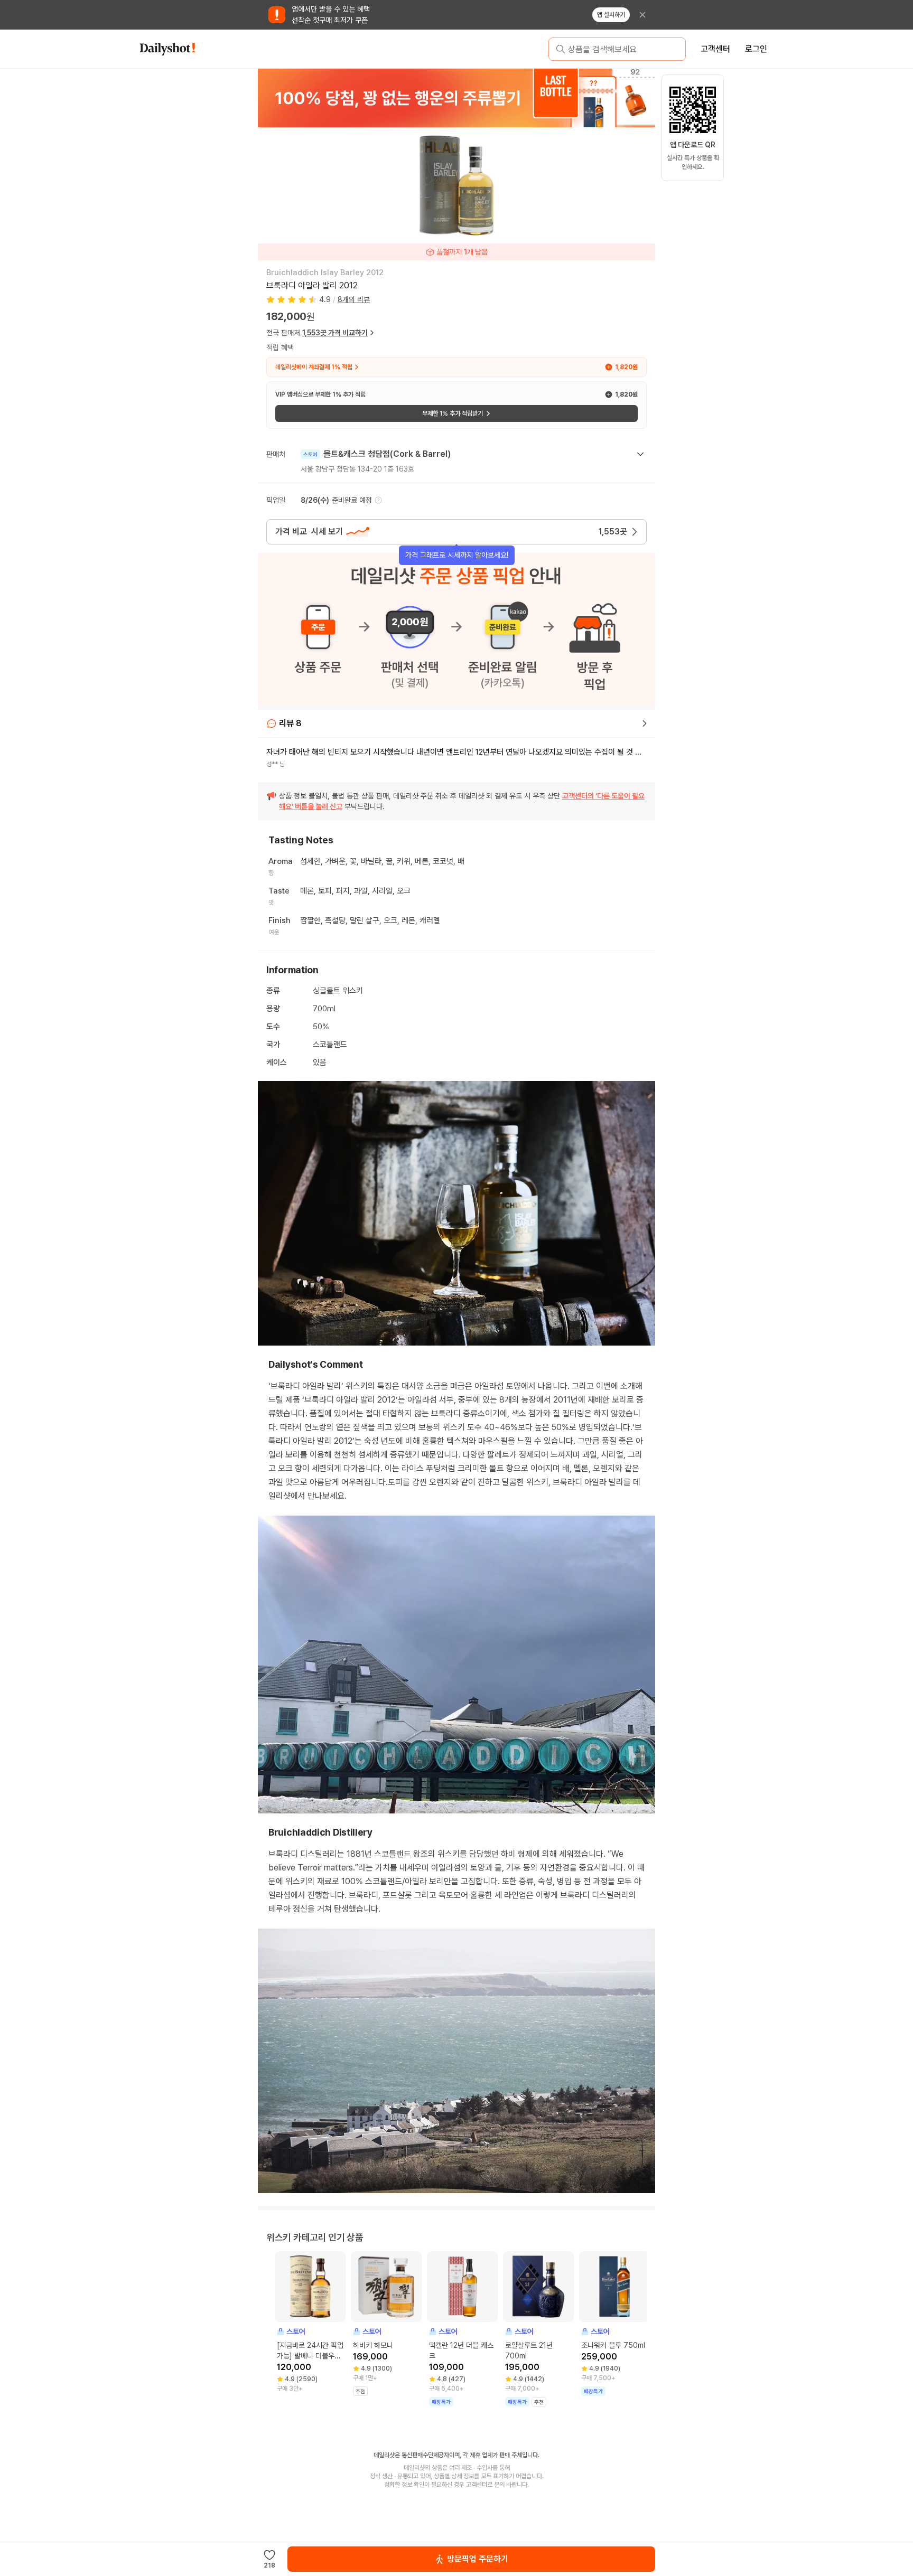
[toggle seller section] (640, 454)
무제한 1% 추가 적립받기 (453, 413)
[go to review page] (645, 723)
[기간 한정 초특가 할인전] (456, 98)
